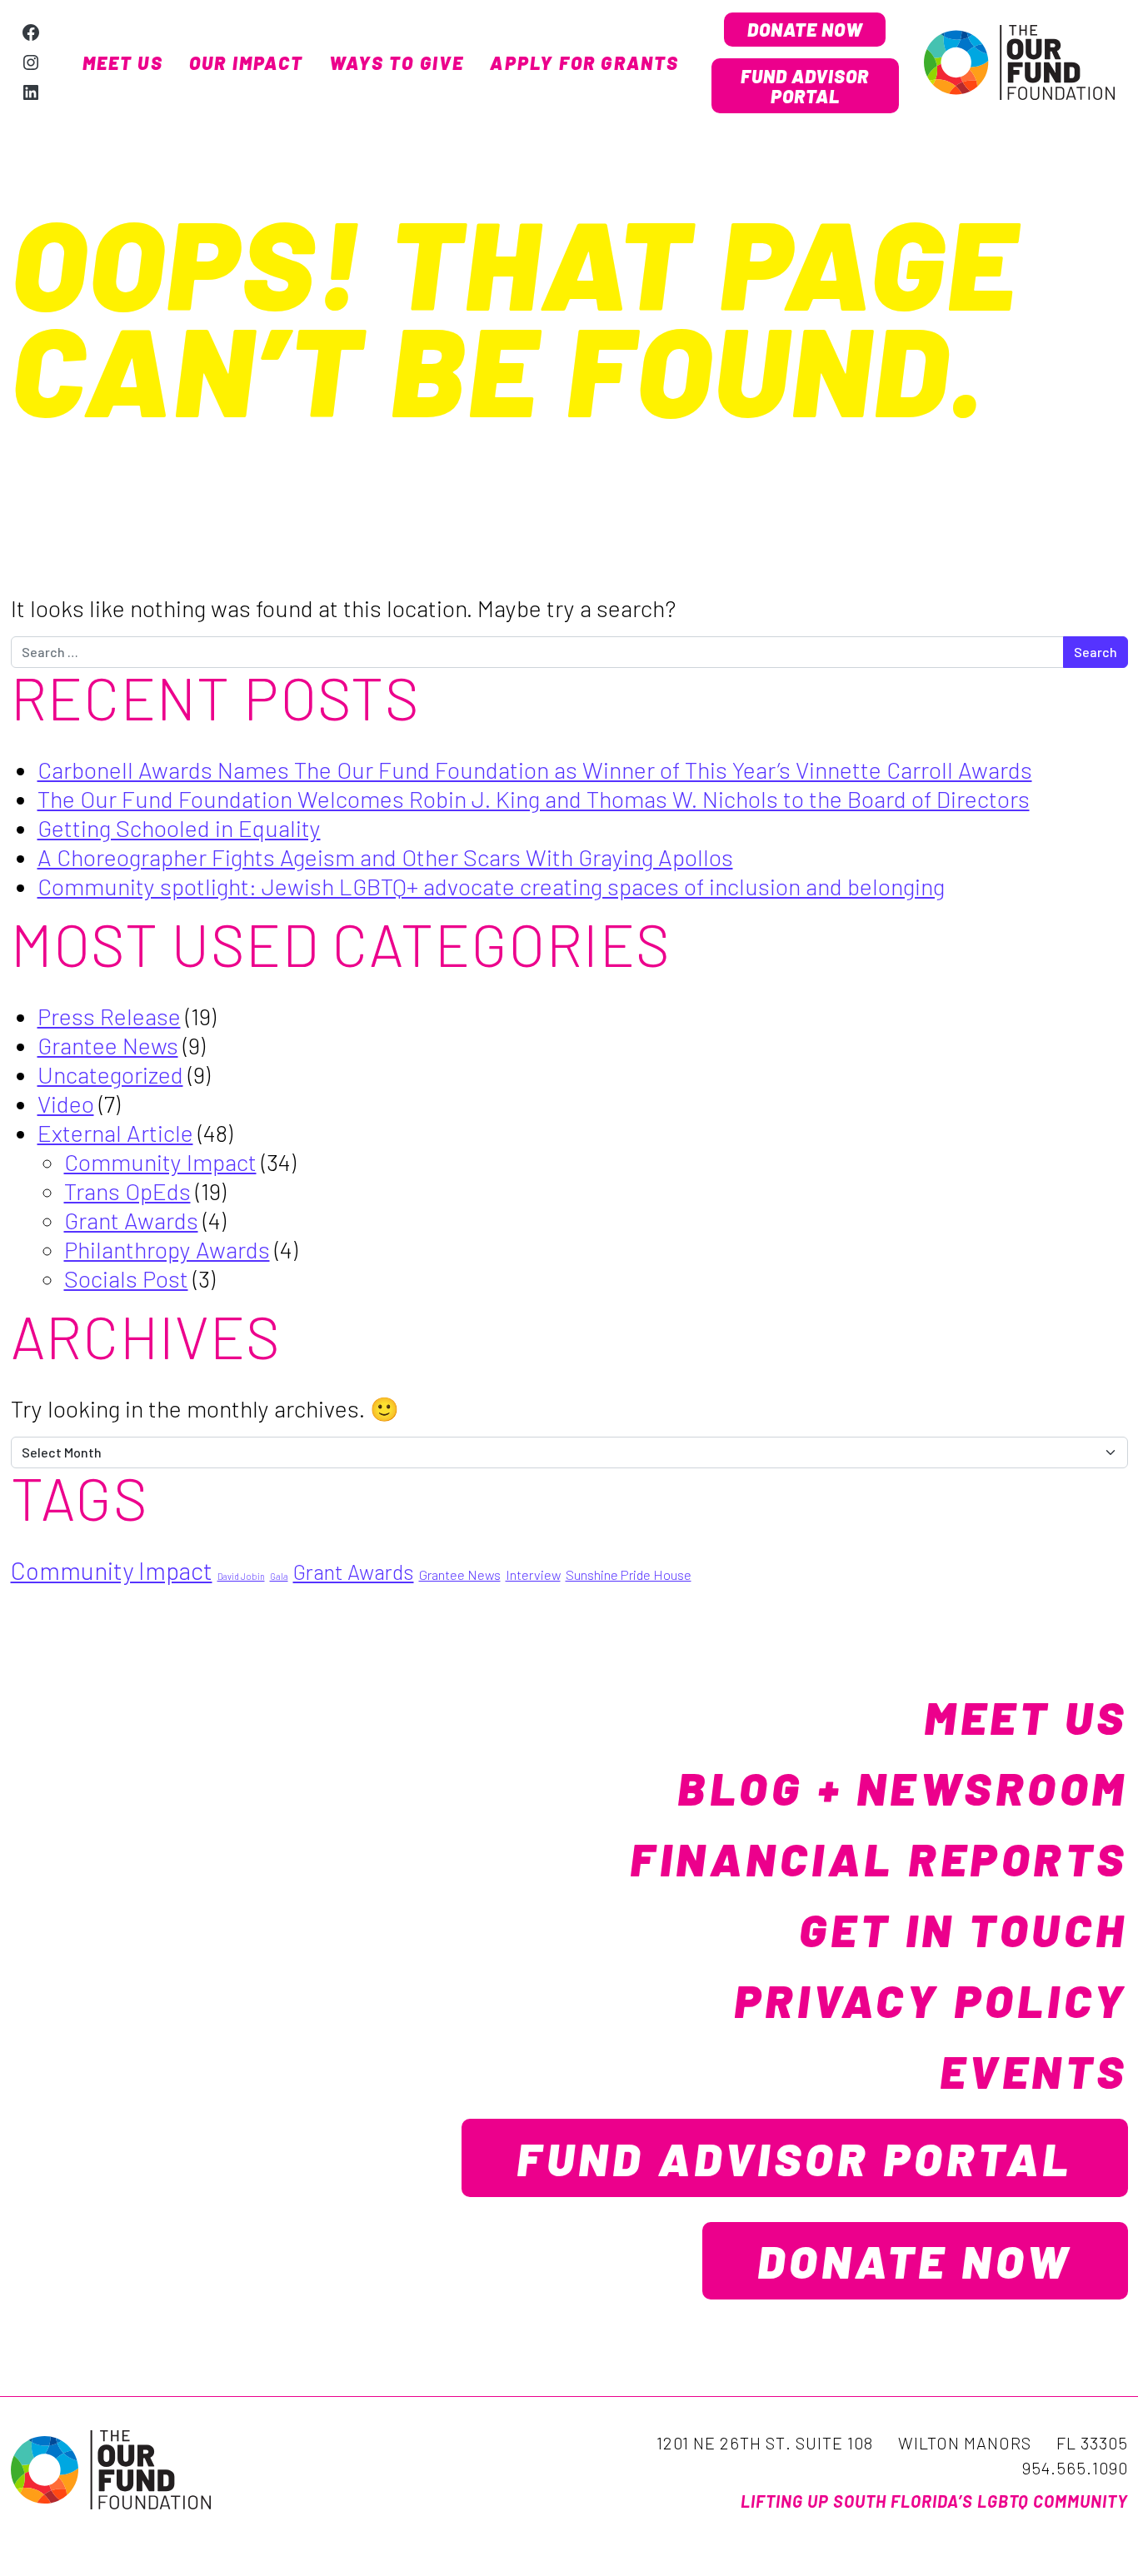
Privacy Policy (931, 2000)
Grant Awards (131, 1220)
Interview (533, 1574)
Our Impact (246, 62)
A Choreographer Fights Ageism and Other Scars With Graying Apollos (385, 857)
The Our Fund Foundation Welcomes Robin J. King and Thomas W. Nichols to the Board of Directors (534, 799)
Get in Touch (963, 1929)
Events (1034, 2070)
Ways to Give (397, 62)
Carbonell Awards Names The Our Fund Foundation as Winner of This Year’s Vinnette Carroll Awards (535, 770)
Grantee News (108, 1045)
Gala (279, 1576)
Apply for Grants (584, 62)
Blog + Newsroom (903, 1787)
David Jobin (241, 1576)
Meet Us (123, 62)
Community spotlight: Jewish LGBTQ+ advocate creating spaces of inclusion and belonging (491, 886)
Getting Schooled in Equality (179, 828)
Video (66, 1104)
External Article (115, 1133)
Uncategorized (110, 1074)
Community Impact (160, 1162)
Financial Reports (879, 1858)
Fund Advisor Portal (805, 86)
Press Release (109, 1016)
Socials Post (126, 1278)
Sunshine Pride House (629, 1574)
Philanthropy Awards (167, 1249)
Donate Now (805, 29)
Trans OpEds (127, 1191)
